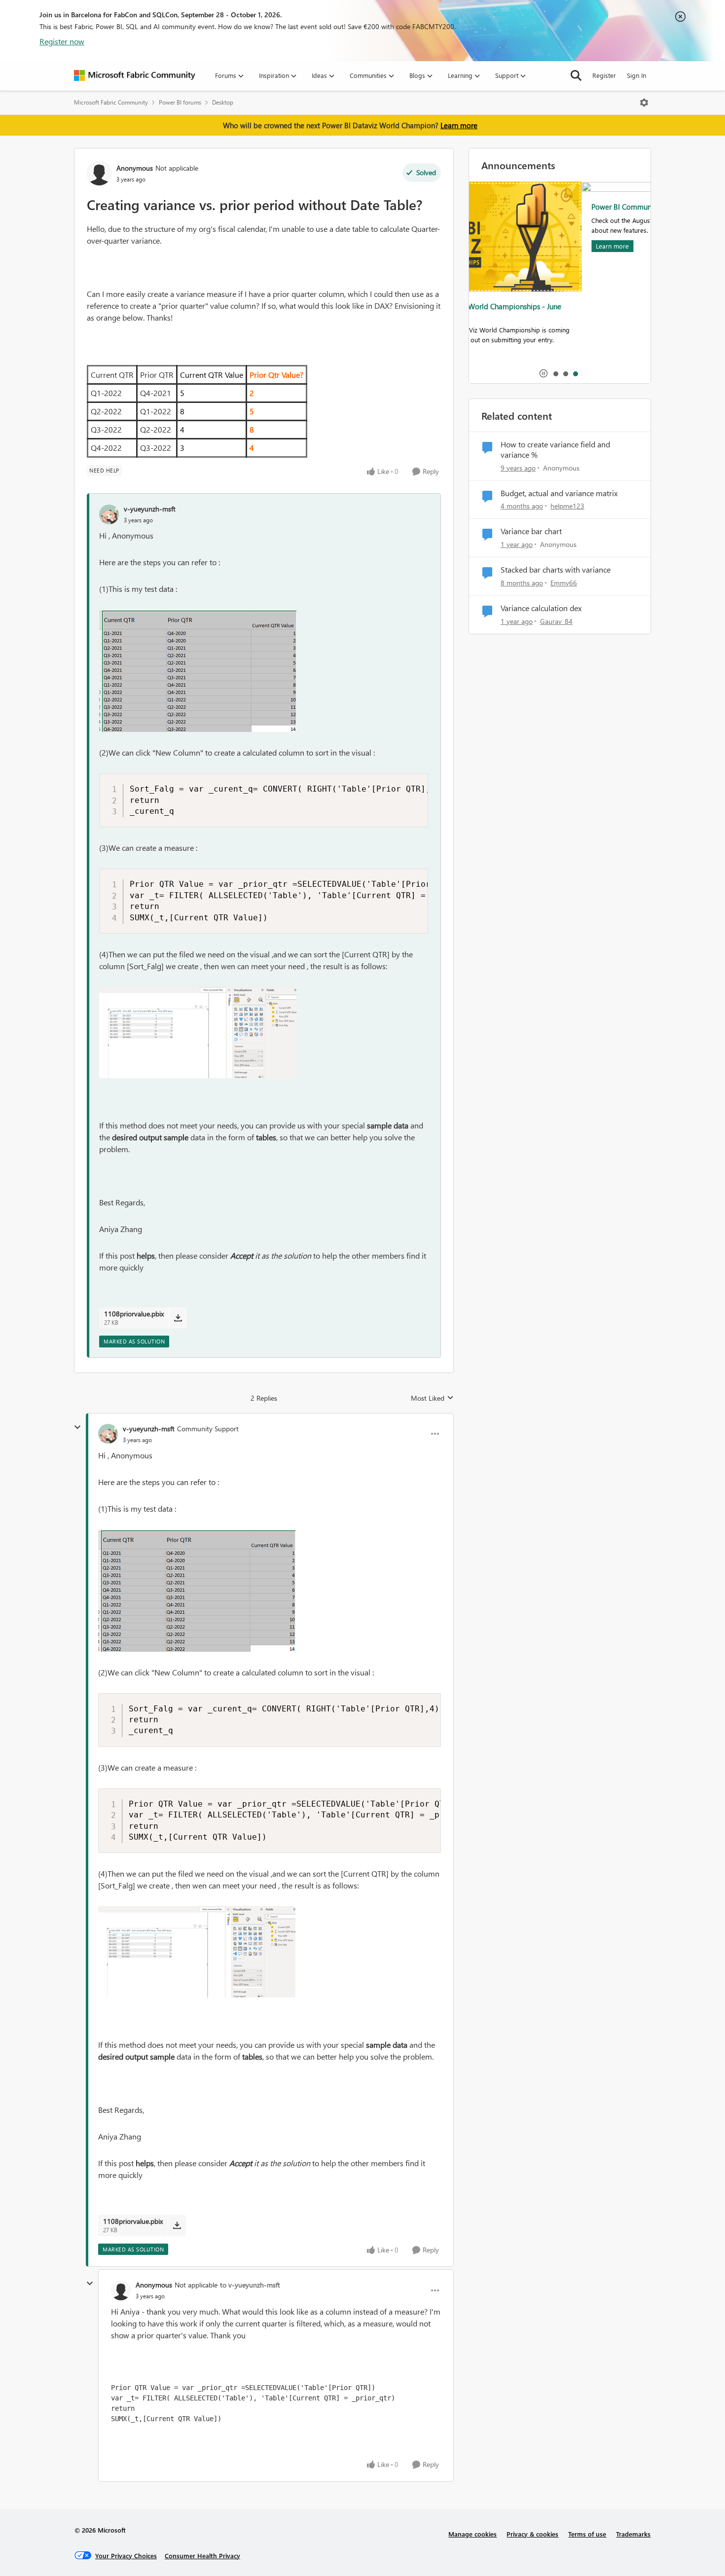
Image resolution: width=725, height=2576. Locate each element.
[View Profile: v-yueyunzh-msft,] (109, 514)
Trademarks (633, 2534)
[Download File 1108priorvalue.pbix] (178, 1318)
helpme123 (567, 506)
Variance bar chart (531, 531)
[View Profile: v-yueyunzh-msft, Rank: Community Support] (108, 1434)
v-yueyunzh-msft (150, 509)
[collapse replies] (77, 1427)
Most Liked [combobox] (432, 1398)
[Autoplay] (544, 373)
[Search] (576, 75)
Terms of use (587, 2534)
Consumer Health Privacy (202, 2556)
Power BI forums (180, 102)
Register (604, 75)
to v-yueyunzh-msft (250, 2285)
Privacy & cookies (532, 2534)
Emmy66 (564, 583)
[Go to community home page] (135, 75)
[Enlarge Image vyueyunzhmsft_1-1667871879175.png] (198, 1033)
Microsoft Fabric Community (111, 102)
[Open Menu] (644, 103)
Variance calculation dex (541, 608)
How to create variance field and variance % (555, 450)
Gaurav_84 (556, 621)
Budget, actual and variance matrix (559, 493)
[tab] (555, 373)
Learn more (459, 125)
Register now (62, 41)
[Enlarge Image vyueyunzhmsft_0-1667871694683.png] (198, 671)
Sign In (636, 75)
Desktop (223, 102)
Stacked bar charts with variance (556, 570)
